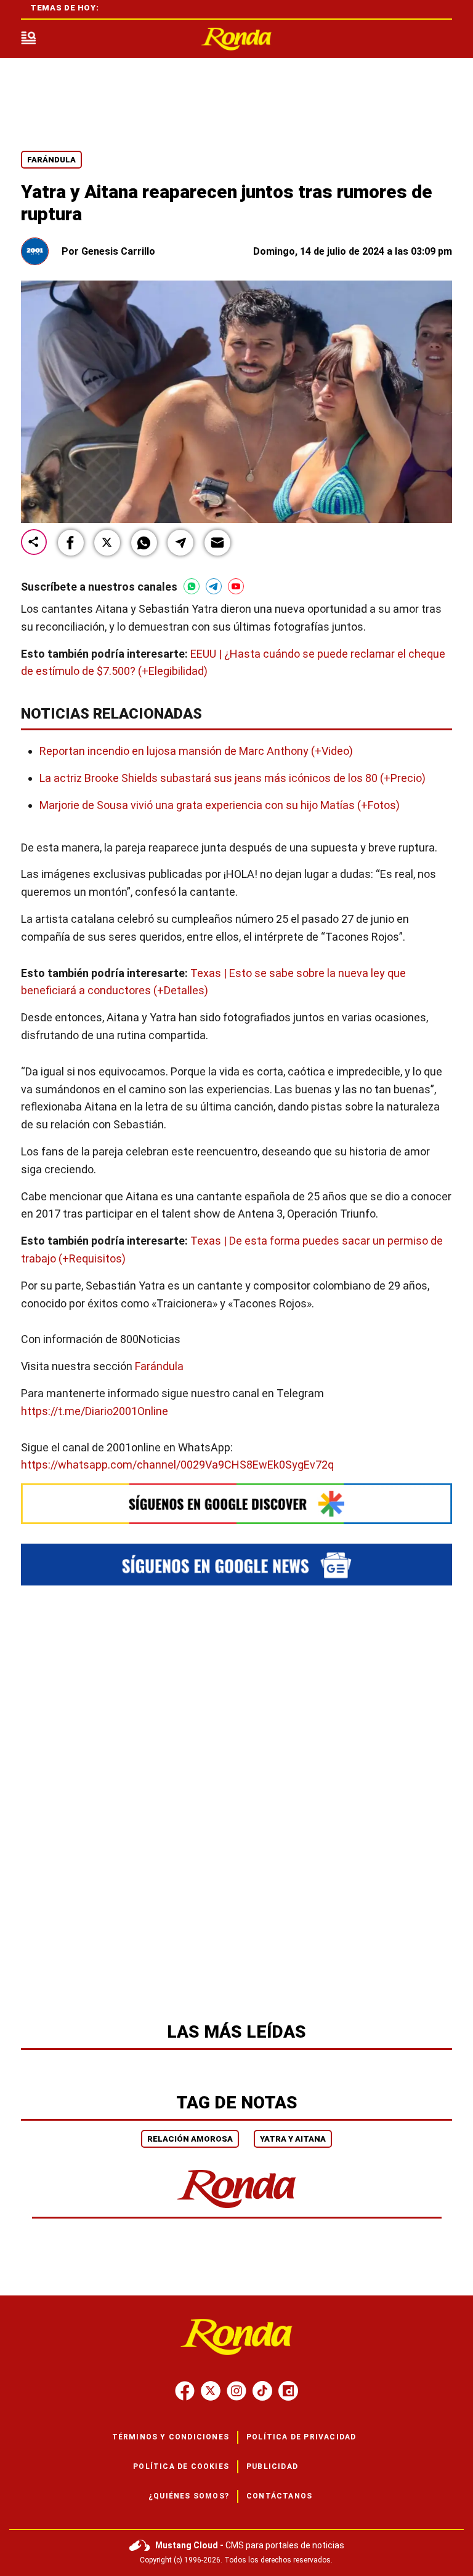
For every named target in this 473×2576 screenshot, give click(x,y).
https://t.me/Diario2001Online (95, 1410)
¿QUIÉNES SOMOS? (189, 2496)
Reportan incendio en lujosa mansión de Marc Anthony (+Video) (196, 751)
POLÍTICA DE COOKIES (181, 2466)
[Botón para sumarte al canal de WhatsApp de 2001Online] (192, 586)
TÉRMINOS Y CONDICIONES (171, 2437)
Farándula (51, 160)
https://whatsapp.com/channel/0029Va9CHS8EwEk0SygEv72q (177, 1465)
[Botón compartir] (34, 543)
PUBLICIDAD (272, 2466)
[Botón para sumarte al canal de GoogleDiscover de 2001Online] (236, 1504)
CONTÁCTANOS (279, 2496)
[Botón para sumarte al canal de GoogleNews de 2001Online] (236, 1565)
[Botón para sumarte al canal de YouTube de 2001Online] (236, 586)
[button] (71, 543)
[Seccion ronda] (237, 2209)
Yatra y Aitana (293, 2139)
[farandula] (236, 39)
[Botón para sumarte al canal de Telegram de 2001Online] (214, 586)
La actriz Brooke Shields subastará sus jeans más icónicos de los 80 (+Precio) (232, 778)
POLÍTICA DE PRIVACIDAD (301, 2437)
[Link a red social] (185, 2391)
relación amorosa (190, 2139)
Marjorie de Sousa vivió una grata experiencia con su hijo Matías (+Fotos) (220, 805)
